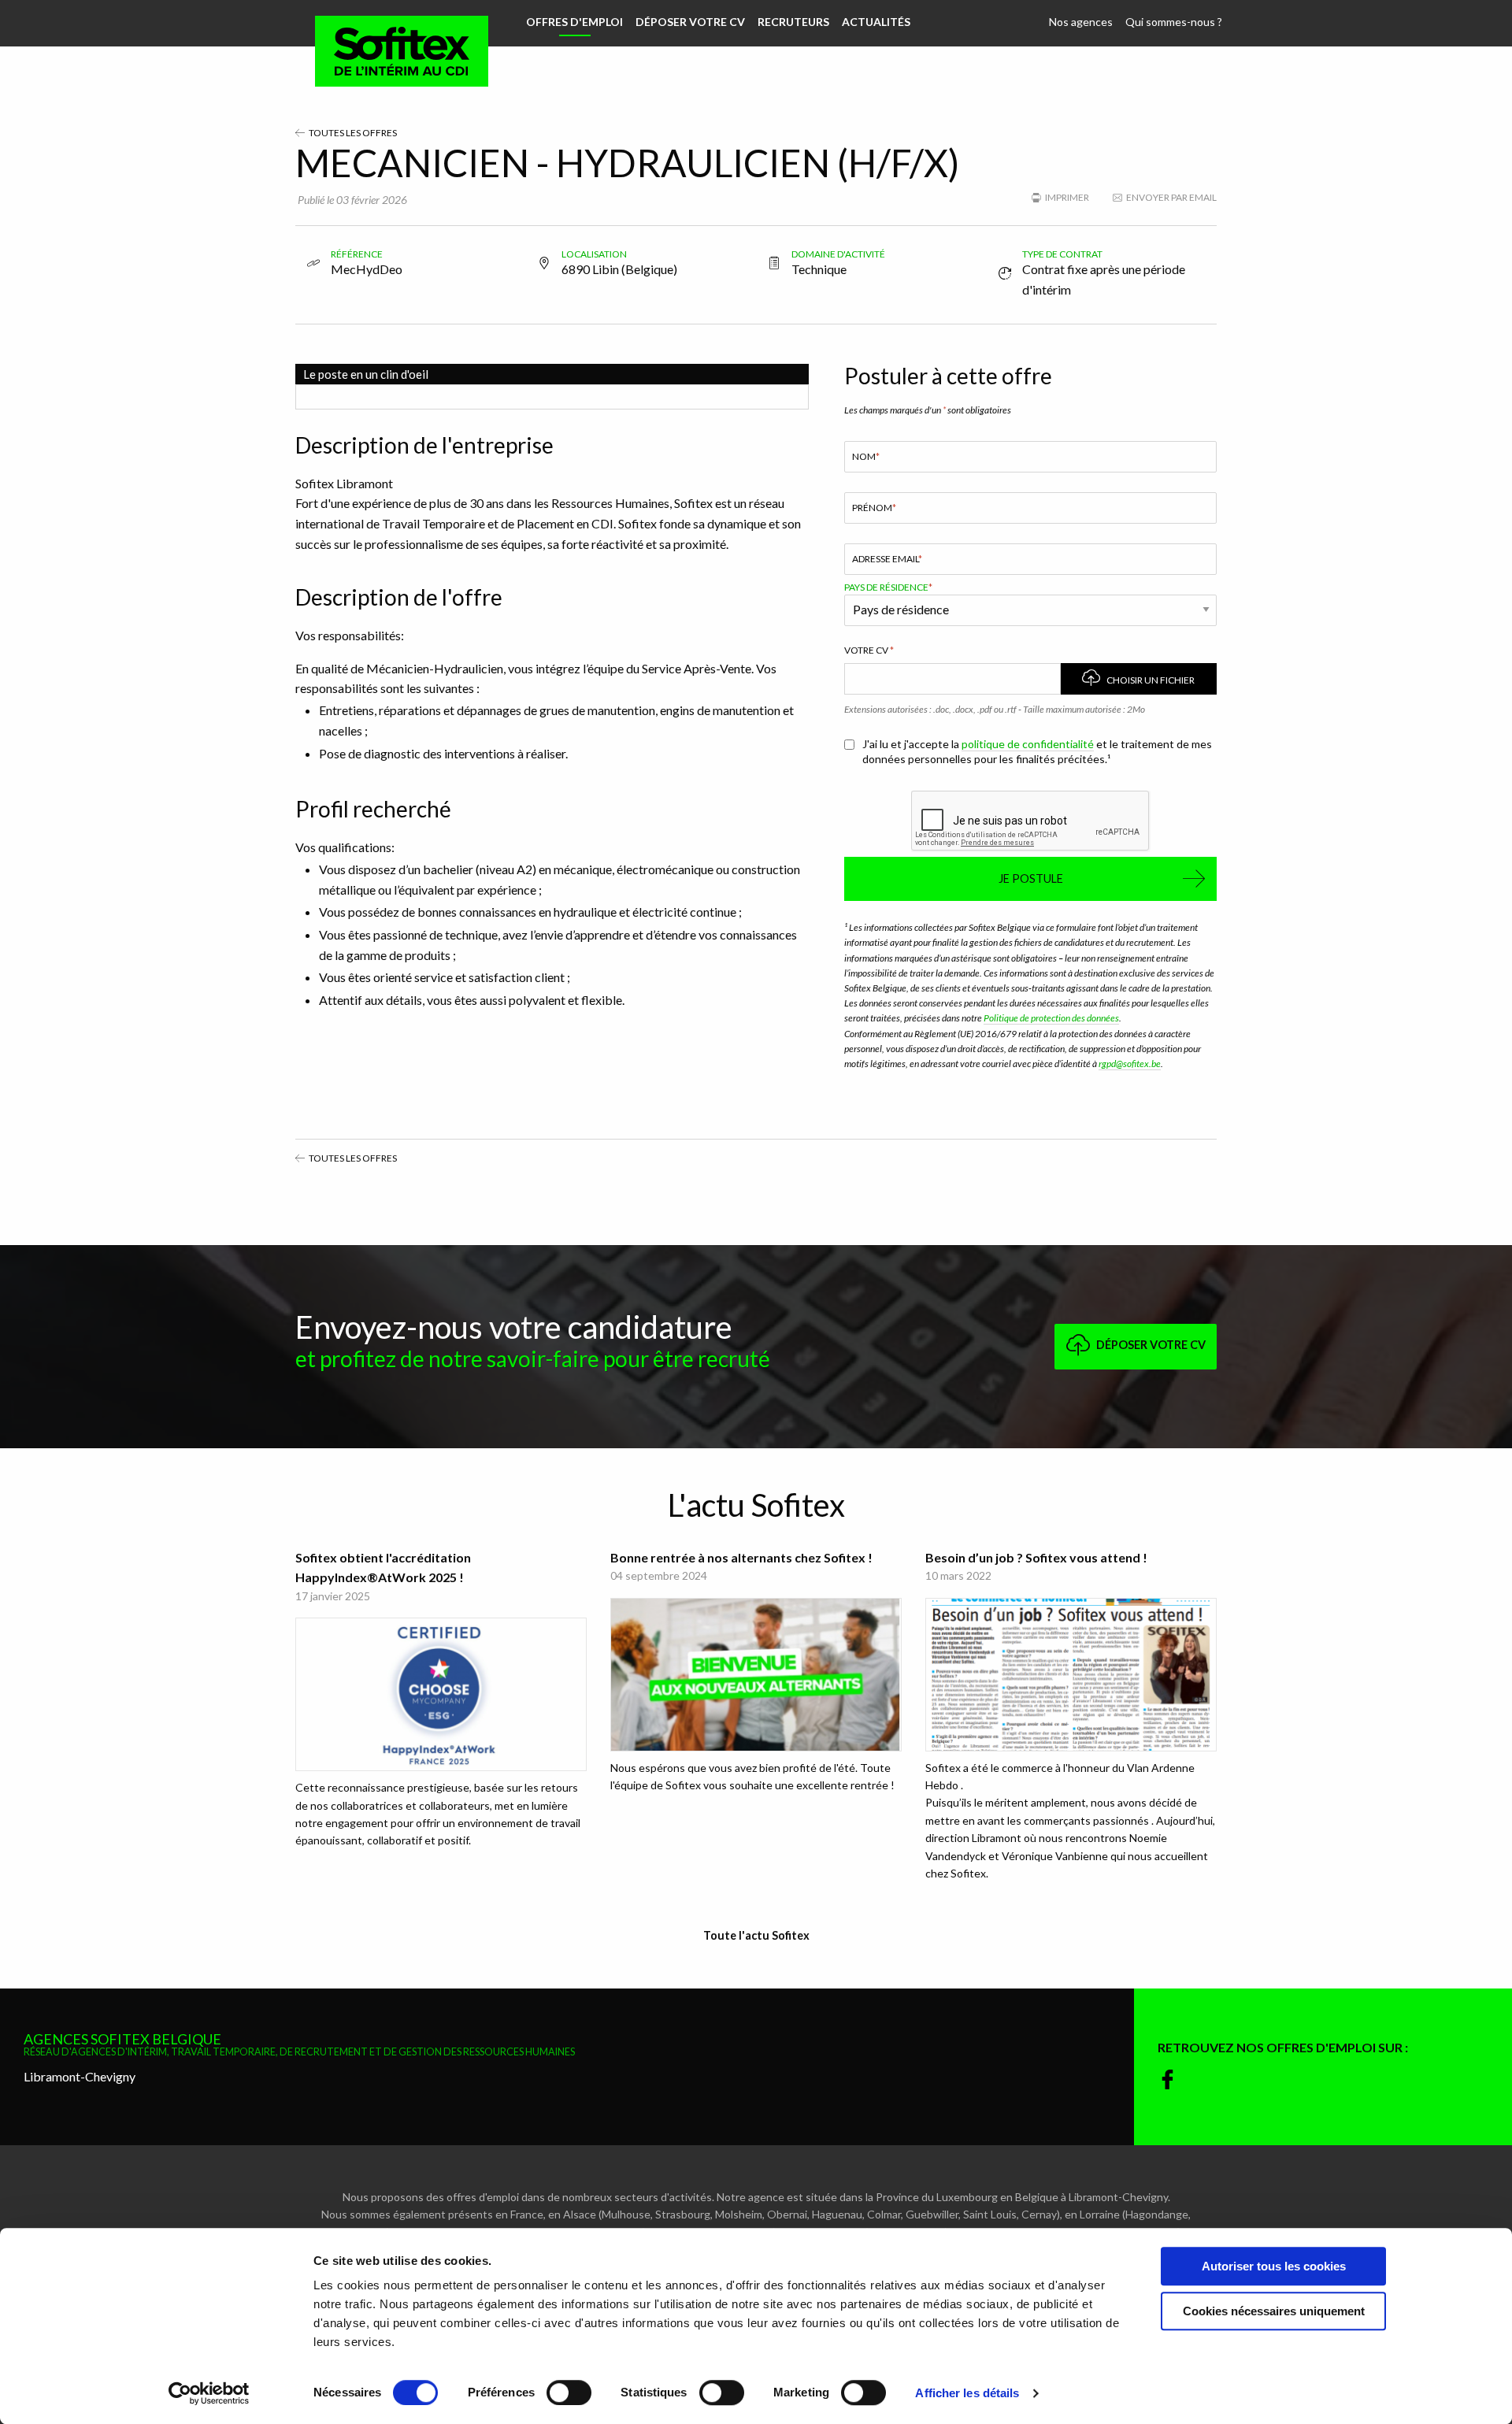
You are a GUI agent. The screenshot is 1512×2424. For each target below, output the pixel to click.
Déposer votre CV (690, 22)
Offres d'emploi (574, 22)
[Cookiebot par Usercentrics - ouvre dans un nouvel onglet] (209, 2393)
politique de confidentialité (1028, 744)
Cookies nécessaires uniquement (1274, 2311)
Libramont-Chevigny (80, 2076)
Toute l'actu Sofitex (756, 1935)
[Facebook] (1167, 2081)
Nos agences (1081, 22)
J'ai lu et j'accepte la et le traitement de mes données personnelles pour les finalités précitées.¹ (1037, 752)
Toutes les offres (352, 133)
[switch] (569, 2392)
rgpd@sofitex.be (1130, 1064)
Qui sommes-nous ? (1174, 22)
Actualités (876, 22)
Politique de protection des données (1051, 1018)
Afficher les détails (967, 2393)
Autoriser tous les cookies (1274, 2266)
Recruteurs (793, 22)
